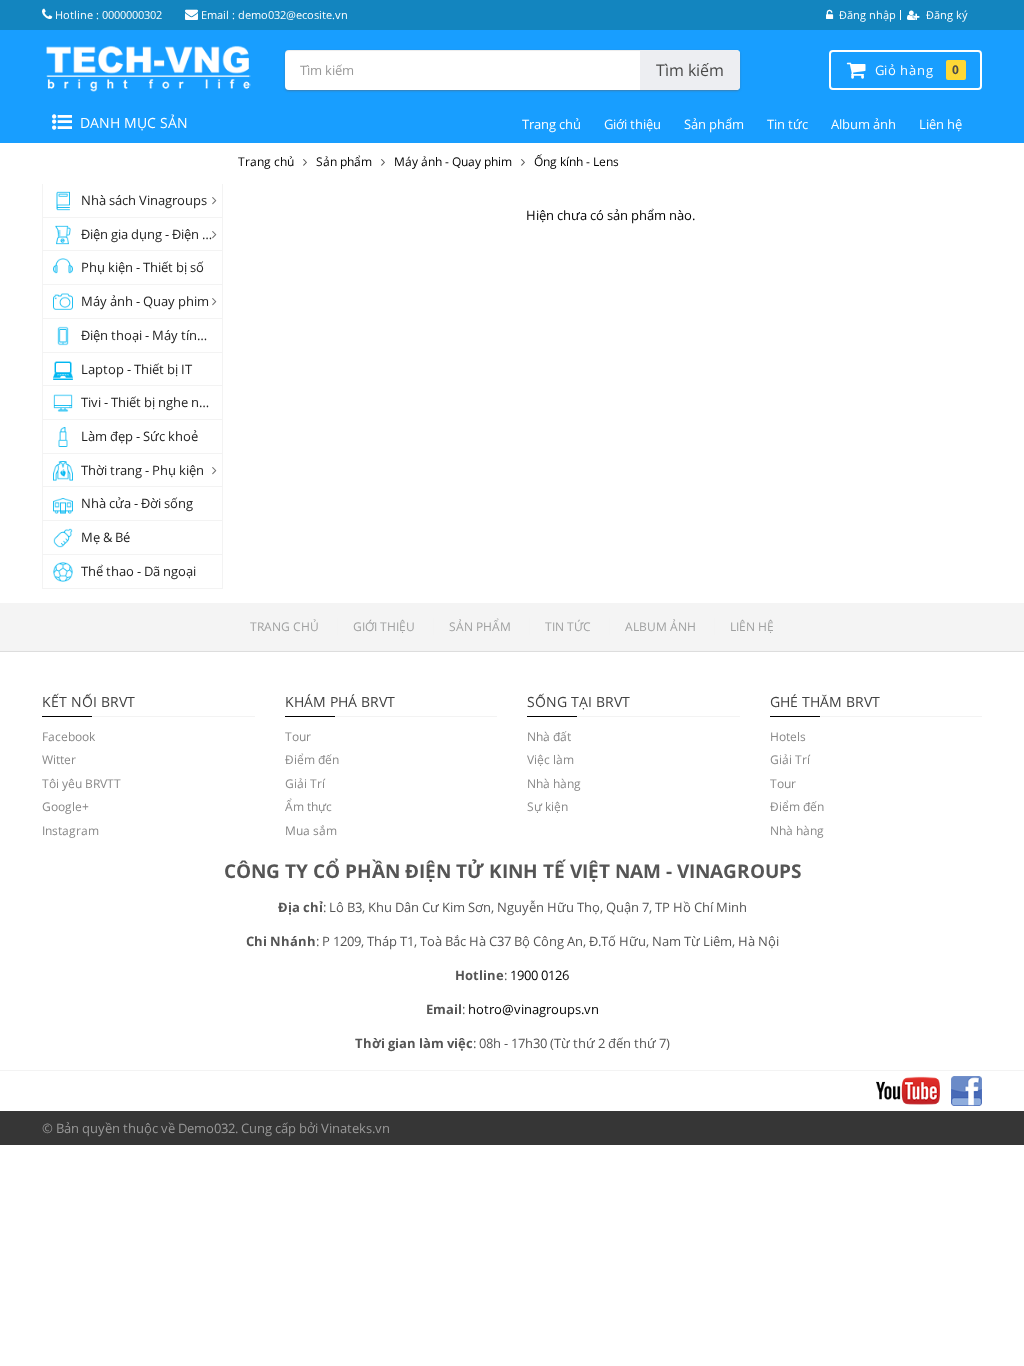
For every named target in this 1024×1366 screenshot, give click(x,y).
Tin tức (787, 124)
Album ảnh (863, 124)
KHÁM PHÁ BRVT (340, 701)
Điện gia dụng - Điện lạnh (151, 234)
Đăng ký (945, 14)
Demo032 (206, 1128)
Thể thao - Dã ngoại (138, 571)
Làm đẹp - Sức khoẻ (139, 436)
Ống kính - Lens (576, 161)
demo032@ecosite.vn (293, 14)
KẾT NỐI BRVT (88, 701)
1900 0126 (539, 975)
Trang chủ (551, 124)
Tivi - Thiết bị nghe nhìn (149, 402)
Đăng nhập (866, 14)
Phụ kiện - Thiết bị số (142, 267)
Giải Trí (305, 783)
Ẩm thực (308, 806)
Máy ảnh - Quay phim (145, 301)
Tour (298, 736)
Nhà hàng (554, 783)
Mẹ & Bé (105, 537)
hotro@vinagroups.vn (533, 1009)
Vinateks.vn (355, 1128)
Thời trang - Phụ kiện (142, 470)
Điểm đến (312, 759)
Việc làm (550, 759)
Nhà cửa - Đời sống (137, 503)
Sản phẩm (714, 124)
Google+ (65, 806)
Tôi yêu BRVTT (81, 783)
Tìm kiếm (690, 70)
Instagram (70, 830)
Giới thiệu (632, 124)
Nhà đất (549, 736)
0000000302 (132, 14)
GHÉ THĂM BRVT (825, 701)
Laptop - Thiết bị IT (136, 369)
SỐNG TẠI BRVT (578, 701)
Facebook (68, 736)
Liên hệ (940, 124)
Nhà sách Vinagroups (144, 200)
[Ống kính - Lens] (148, 68)
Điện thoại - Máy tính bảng (151, 335)
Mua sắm (311, 830)
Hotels (788, 736)
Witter (59, 759)
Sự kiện (547, 806)
